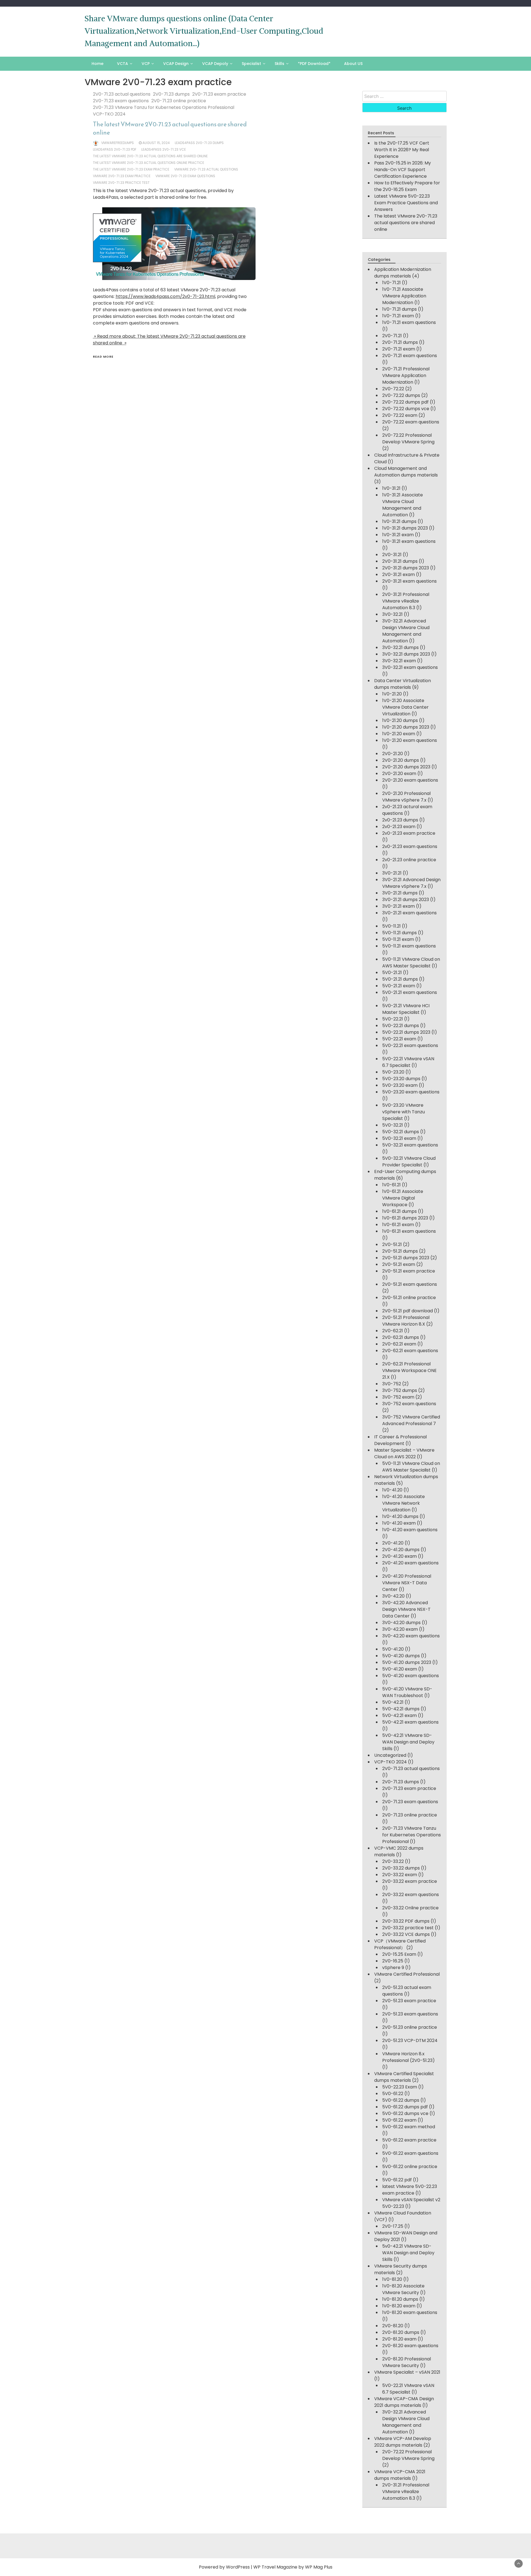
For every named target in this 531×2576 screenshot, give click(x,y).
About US (353, 64)
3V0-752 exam (398, 1397)
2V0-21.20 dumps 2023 (406, 767)
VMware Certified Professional (407, 1974)
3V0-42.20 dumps (401, 1623)
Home (97, 64)
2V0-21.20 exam (399, 773)
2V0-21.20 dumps (401, 760)
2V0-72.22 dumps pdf (405, 402)
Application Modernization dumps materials (403, 273)
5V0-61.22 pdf (397, 2180)
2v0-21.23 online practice (409, 860)
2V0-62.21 (393, 1331)
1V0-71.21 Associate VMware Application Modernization (404, 296)
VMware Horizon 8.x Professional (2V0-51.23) (408, 2057)
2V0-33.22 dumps (401, 1868)
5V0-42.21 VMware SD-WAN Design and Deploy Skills (408, 1742)
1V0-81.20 (392, 2279)
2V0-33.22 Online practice (410, 1908)
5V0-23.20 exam (400, 1085)
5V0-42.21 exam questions (410, 1722)
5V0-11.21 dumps (399, 933)
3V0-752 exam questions (409, 1404)
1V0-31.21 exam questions (409, 541)
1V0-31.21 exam (398, 535)
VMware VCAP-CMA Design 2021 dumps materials (404, 2402)
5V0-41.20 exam (400, 1669)
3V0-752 (392, 1384)
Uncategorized (390, 1755)
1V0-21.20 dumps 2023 (406, 727)
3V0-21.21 (392, 873)
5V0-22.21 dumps (401, 1026)
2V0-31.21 (392, 555)
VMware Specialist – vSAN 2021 (407, 2372)
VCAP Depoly (215, 64)
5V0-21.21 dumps (400, 979)
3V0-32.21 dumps (400, 647)
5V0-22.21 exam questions (410, 1045)
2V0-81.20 (393, 2326)
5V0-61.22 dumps (401, 2100)
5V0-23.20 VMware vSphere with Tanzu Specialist (404, 1112)
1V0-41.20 (392, 1490)
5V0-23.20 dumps (401, 1079)
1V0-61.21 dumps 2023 (405, 1218)
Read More (103, 357)
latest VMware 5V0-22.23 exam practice (410, 2190)
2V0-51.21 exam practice (409, 1271)
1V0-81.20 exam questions (410, 2312)
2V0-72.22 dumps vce (406, 409)
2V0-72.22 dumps (401, 395)
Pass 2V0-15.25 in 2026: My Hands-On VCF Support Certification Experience (403, 170)
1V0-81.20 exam (399, 2306)
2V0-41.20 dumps (401, 1550)
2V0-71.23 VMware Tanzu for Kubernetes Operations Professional (164, 107)
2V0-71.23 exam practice (219, 94)
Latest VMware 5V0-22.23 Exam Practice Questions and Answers (406, 203)
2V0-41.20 (393, 1543)
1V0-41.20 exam (399, 1523)
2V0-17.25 (393, 2226)
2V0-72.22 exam (400, 415)
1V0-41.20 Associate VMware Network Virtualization (404, 1503)
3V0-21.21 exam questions (409, 913)
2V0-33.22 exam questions (411, 1895)
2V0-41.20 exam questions (410, 1563)
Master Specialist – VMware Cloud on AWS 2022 (404, 1453)
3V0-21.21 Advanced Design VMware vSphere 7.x (411, 883)
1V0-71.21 (391, 283)
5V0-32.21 (393, 1125)
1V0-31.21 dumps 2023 (405, 528)
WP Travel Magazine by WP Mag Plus (293, 2567)
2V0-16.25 (393, 1961)
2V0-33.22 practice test (408, 1928)
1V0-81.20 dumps (400, 2299)
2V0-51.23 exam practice (409, 2001)
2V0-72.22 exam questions (411, 422)
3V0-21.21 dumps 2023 (406, 900)
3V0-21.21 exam (399, 906)
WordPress (238, 2567)
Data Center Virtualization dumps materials (403, 684)
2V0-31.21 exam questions (409, 581)
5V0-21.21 (392, 972)
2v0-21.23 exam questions (410, 846)
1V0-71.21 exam (398, 316)
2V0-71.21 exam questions (410, 356)
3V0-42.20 (393, 1596)
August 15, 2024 (156, 143)
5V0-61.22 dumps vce (405, 2113)
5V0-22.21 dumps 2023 (406, 1032)
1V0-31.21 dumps (399, 521)
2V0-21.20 (393, 754)
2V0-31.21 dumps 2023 (406, 568)
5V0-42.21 (393, 1702)
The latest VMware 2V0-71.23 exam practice (131, 169)
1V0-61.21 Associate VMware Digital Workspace (403, 1198)
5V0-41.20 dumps (401, 1656)
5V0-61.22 (393, 2094)
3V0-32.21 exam (399, 661)
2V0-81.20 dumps (401, 2332)
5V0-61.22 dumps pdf (405, 2107)
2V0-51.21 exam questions (410, 1284)
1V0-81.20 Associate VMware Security (403, 2289)
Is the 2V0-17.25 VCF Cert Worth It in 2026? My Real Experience (402, 150)
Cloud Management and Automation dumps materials (406, 472)
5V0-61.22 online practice (410, 2167)
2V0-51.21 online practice (409, 1298)
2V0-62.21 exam (399, 1344)
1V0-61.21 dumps (399, 1211)
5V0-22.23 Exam (400, 2087)
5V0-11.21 (391, 926)
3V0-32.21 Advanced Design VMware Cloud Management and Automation (406, 631)
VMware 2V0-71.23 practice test (121, 183)
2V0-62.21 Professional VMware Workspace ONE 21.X (409, 1371)
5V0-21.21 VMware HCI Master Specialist (406, 1009)
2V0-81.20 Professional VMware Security (407, 2362)
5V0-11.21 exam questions (409, 946)
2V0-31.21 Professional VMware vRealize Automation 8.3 (406, 601)
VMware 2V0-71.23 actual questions (206, 169)
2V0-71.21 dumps (400, 342)
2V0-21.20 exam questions (410, 780)
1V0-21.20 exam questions (410, 740)
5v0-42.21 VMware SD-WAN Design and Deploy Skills (408, 2253)
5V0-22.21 (393, 1019)
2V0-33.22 (393, 1861)
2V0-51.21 (392, 1244)
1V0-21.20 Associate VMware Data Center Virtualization (405, 707)
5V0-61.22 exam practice (409, 2140)
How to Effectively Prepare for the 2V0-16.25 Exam (407, 186)
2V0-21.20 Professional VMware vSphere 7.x (406, 797)
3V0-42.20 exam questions (411, 1636)
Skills (279, 64)
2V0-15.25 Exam (399, 1954)
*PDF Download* (314, 64)
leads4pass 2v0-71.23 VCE (164, 149)
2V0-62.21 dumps (401, 1337)
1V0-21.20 (392, 694)
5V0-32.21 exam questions (410, 1145)
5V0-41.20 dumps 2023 (407, 1662)
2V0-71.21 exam (399, 349)
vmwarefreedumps (118, 143)
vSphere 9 (393, 1968)
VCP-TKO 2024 (109, 114)
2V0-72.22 (393, 389)
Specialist (251, 64)
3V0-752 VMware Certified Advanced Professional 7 (411, 1420)
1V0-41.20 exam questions (410, 1530)
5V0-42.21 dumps (401, 1709)
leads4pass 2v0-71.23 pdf (115, 149)
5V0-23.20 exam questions (411, 1092)
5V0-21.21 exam (399, 986)
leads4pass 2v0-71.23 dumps (199, 143)
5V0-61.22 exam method (409, 2127)
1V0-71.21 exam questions (409, 322)
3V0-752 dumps (400, 1390)
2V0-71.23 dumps (171, 94)
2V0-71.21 (392, 336)
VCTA (123, 64)
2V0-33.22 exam (400, 1875)
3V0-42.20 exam (400, 1629)
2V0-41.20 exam (399, 1556)
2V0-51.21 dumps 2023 (406, 1258)
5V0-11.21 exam (398, 939)
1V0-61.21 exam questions (409, 1231)
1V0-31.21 (391, 488)
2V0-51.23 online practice (410, 2027)
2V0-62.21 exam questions (410, 1351)
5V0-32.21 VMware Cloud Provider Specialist (409, 1162)
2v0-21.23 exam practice (409, 833)
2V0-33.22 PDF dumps (406, 1921)
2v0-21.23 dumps (400, 820)
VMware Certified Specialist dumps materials (404, 2077)
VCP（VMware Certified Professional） (400, 1944)
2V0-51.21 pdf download (408, 1311)
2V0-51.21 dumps (400, 1251)
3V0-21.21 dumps (400, 893)
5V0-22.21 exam (399, 1039)
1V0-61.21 (391, 1185)
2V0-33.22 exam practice (410, 1881)
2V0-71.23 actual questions (122, 94)
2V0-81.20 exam (399, 2339)
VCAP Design (176, 64)
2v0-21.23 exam (399, 827)
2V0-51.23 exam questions (410, 2014)
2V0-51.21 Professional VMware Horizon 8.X (406, 1321)
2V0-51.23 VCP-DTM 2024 (410, 2040)
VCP (146, 64)
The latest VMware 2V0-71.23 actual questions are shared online (170, 128)
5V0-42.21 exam (399, 1715)
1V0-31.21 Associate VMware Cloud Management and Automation (403, 505)
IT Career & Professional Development (400, 1440)
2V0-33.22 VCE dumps (406, 1934)
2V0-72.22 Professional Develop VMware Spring (408, 439)
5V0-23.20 (393, 1072)
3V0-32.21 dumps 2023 (406, 654)
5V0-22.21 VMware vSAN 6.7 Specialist (408, 1062)
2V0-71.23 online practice (179, 101)
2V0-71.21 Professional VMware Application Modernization (406, 375)
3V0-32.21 (392, 614)
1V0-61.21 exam (398, 1225)
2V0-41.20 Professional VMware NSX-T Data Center (407, 1583)
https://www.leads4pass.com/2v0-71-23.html (165, 296)
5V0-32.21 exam (399, 1138)
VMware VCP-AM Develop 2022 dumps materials (403, 2442)
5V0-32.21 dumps (401, 1132)
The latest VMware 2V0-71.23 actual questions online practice (149, 163)
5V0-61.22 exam (399, 2120)
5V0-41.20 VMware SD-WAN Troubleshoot (407, 1692)
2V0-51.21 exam (399, 1264)
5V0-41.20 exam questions (411, 1676)
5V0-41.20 (393, 1649)
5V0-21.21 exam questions (410, 992)
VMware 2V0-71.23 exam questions (185, 176)
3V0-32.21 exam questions (410, 667)
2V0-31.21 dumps (400, 561)
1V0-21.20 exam (399, 734)
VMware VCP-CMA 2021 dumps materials (400, 2475)
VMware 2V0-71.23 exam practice (122, 176)
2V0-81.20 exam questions (410, 2346)
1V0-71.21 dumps (399, 309)
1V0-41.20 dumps (400, 1516)
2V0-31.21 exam (399, 574)
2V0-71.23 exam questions (121, 101)
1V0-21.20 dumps (400, 720)
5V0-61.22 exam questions (410, 2153)
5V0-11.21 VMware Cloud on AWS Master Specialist (411, 963)
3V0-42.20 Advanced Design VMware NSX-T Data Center (406, 1609)
